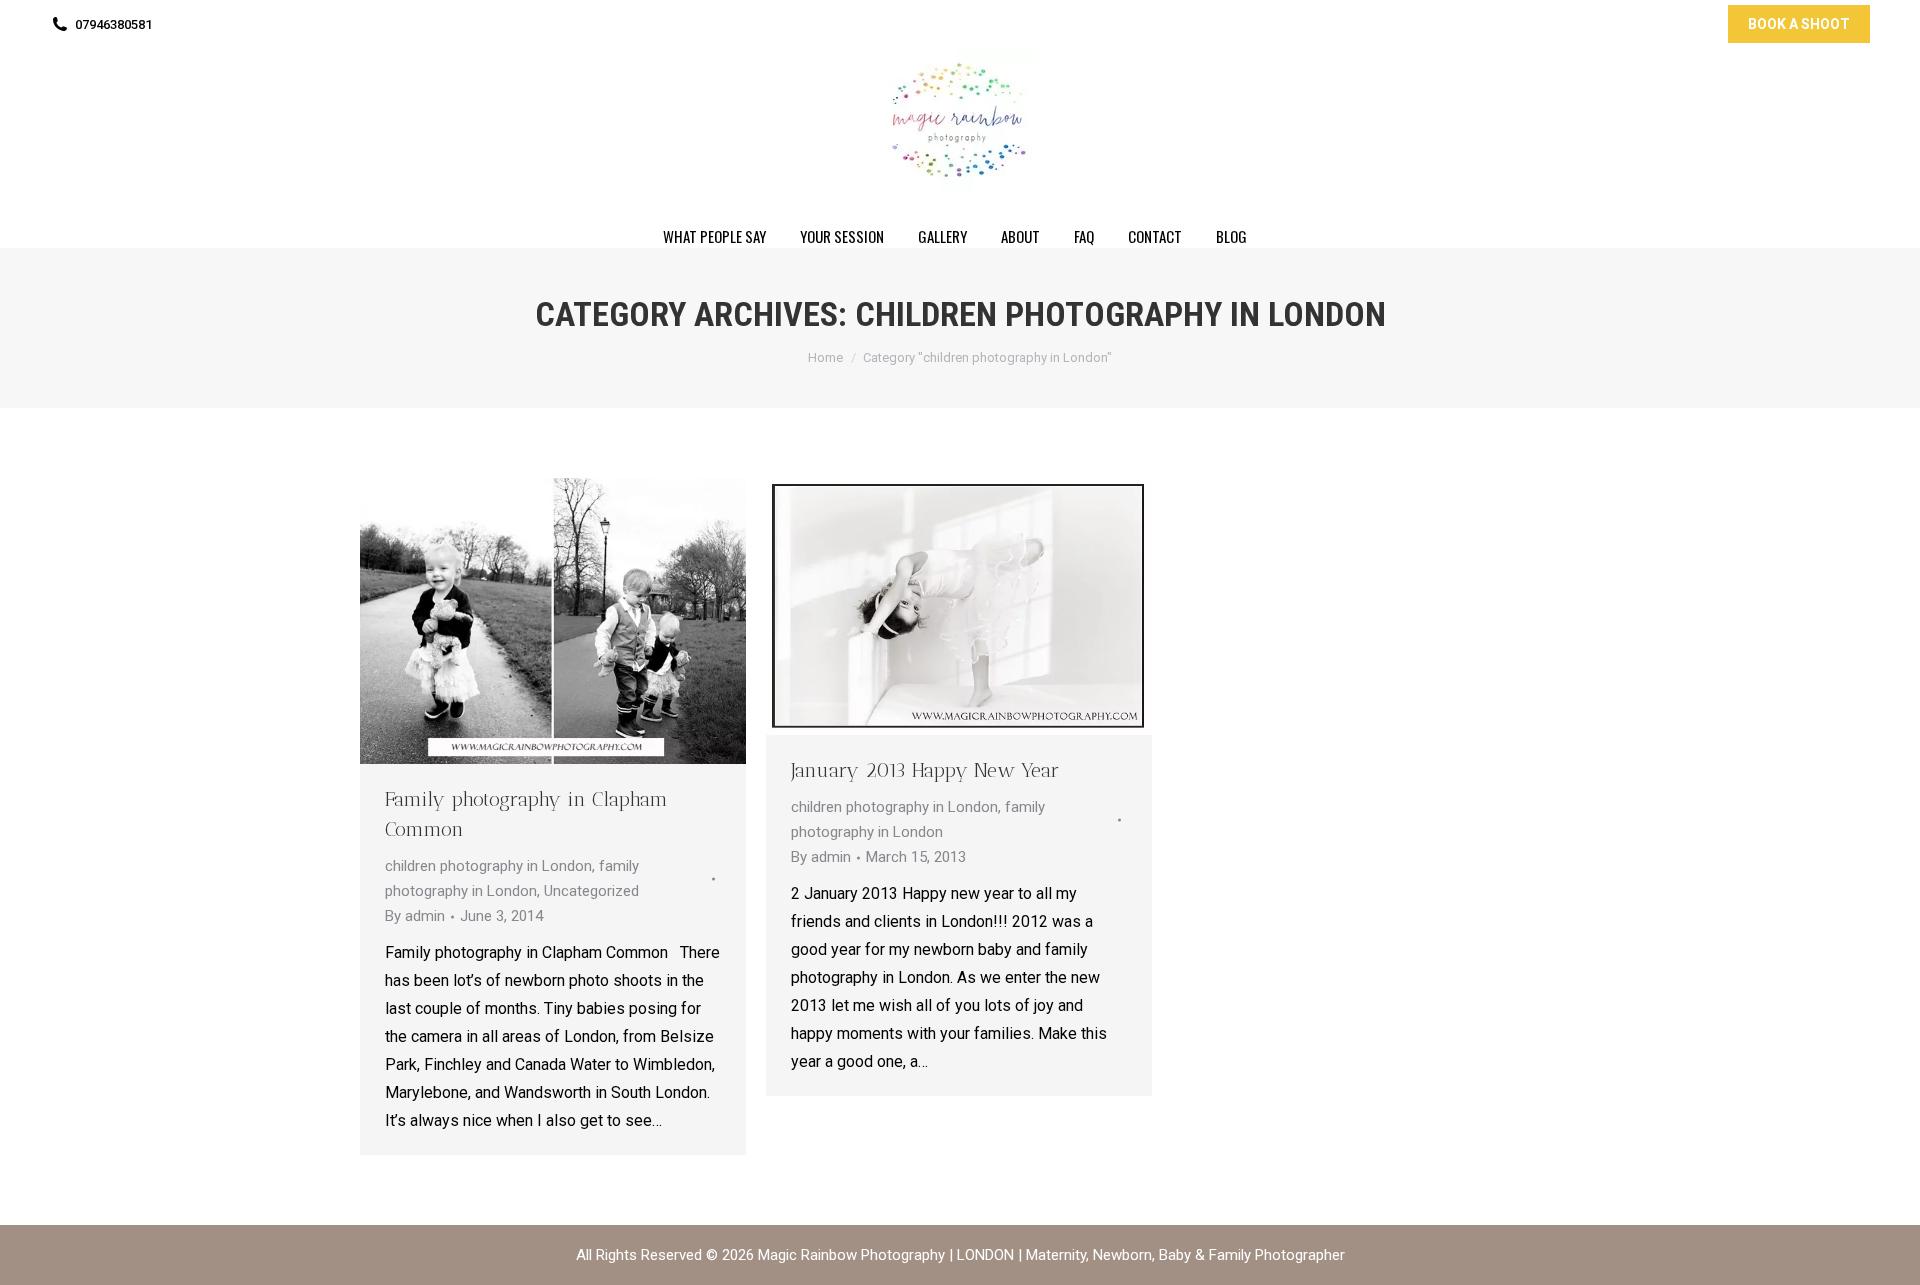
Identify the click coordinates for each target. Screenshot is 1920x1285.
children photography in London (488, 866)
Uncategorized (591, 891)
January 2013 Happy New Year (925, 770)
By (415, 916)
